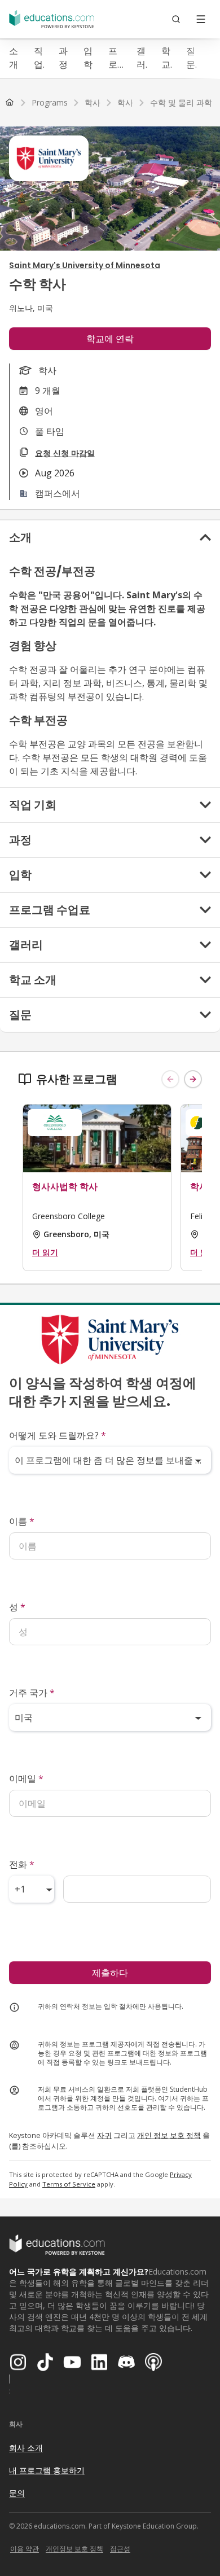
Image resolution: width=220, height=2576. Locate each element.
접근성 (120, 2549)
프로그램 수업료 (113, 58)
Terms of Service (69, 2184)
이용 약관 (25, 2549)
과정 (63, 58)
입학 (88, 58)
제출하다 (110, 1973)
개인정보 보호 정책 (74, 2549)
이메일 (26, 1778)
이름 (22, 1521)
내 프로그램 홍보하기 (47, 2470)
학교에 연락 (110, 339)
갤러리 (141, 58)
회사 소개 (26, 2448)
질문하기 (191, 58)
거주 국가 (32, 1693)
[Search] (176, 19)
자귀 (104, 2135)
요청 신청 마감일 (65, 453)
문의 (17, 2493)
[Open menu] (201, 19)
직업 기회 (38, 58)
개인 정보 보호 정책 (169, 2135)
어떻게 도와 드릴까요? (58, 1435)
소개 (14, 58)
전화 (22, 1864)
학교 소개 (166, 58)
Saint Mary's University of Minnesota (85, 265)
